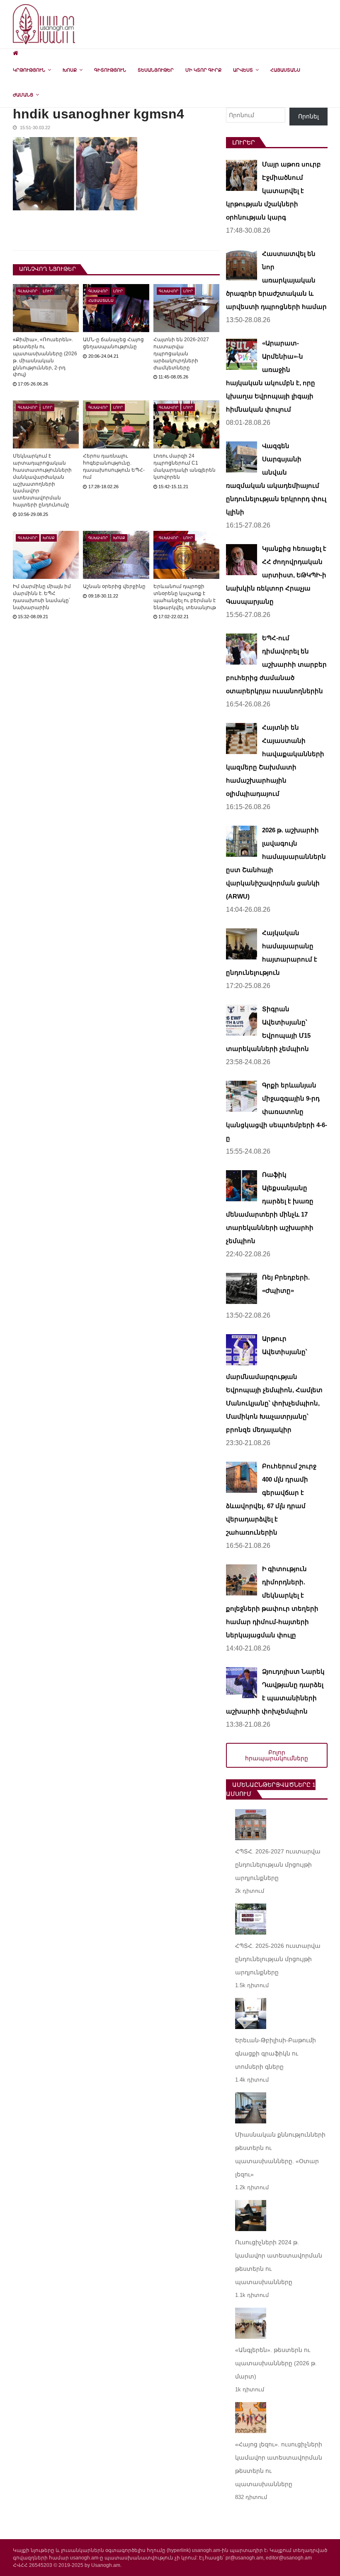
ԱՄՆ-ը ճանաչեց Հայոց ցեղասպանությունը (113, 343)
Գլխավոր (28, 291)
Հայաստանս (285, 70)
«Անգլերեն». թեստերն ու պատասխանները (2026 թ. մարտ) (276, 2363)
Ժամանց (23, 95)
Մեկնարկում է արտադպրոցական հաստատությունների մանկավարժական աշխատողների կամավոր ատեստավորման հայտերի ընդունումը (42, 480)
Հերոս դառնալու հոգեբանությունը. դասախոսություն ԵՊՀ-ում (114, 466)
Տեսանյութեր (156, 70)
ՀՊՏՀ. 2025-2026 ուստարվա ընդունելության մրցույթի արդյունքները (278, 1959)
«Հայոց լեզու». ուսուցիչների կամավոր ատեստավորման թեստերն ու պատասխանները (279, 2464)
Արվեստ (243, 70)
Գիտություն (110, 70)
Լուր (47, 291)
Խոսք (70, 70)
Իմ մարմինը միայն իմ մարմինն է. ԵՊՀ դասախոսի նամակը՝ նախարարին (42, 597)
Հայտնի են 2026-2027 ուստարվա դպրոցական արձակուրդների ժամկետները (181, 353)
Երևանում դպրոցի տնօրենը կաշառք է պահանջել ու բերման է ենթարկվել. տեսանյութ (185, 597)
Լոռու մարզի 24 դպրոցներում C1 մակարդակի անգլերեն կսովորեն (185, 466)
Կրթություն (29, 70)
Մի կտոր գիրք (203, 70)
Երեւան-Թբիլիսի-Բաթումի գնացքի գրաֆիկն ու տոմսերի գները (276, 2053)
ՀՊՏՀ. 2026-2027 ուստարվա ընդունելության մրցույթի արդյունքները (278, 1865)
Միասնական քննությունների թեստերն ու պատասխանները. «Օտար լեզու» (280, 2154)
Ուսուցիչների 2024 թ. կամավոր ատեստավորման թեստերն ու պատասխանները (279, 2262)
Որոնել (308, 116)
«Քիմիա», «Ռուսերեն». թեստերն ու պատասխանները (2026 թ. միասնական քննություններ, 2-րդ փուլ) (45, 357)
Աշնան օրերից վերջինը (114, 586)
